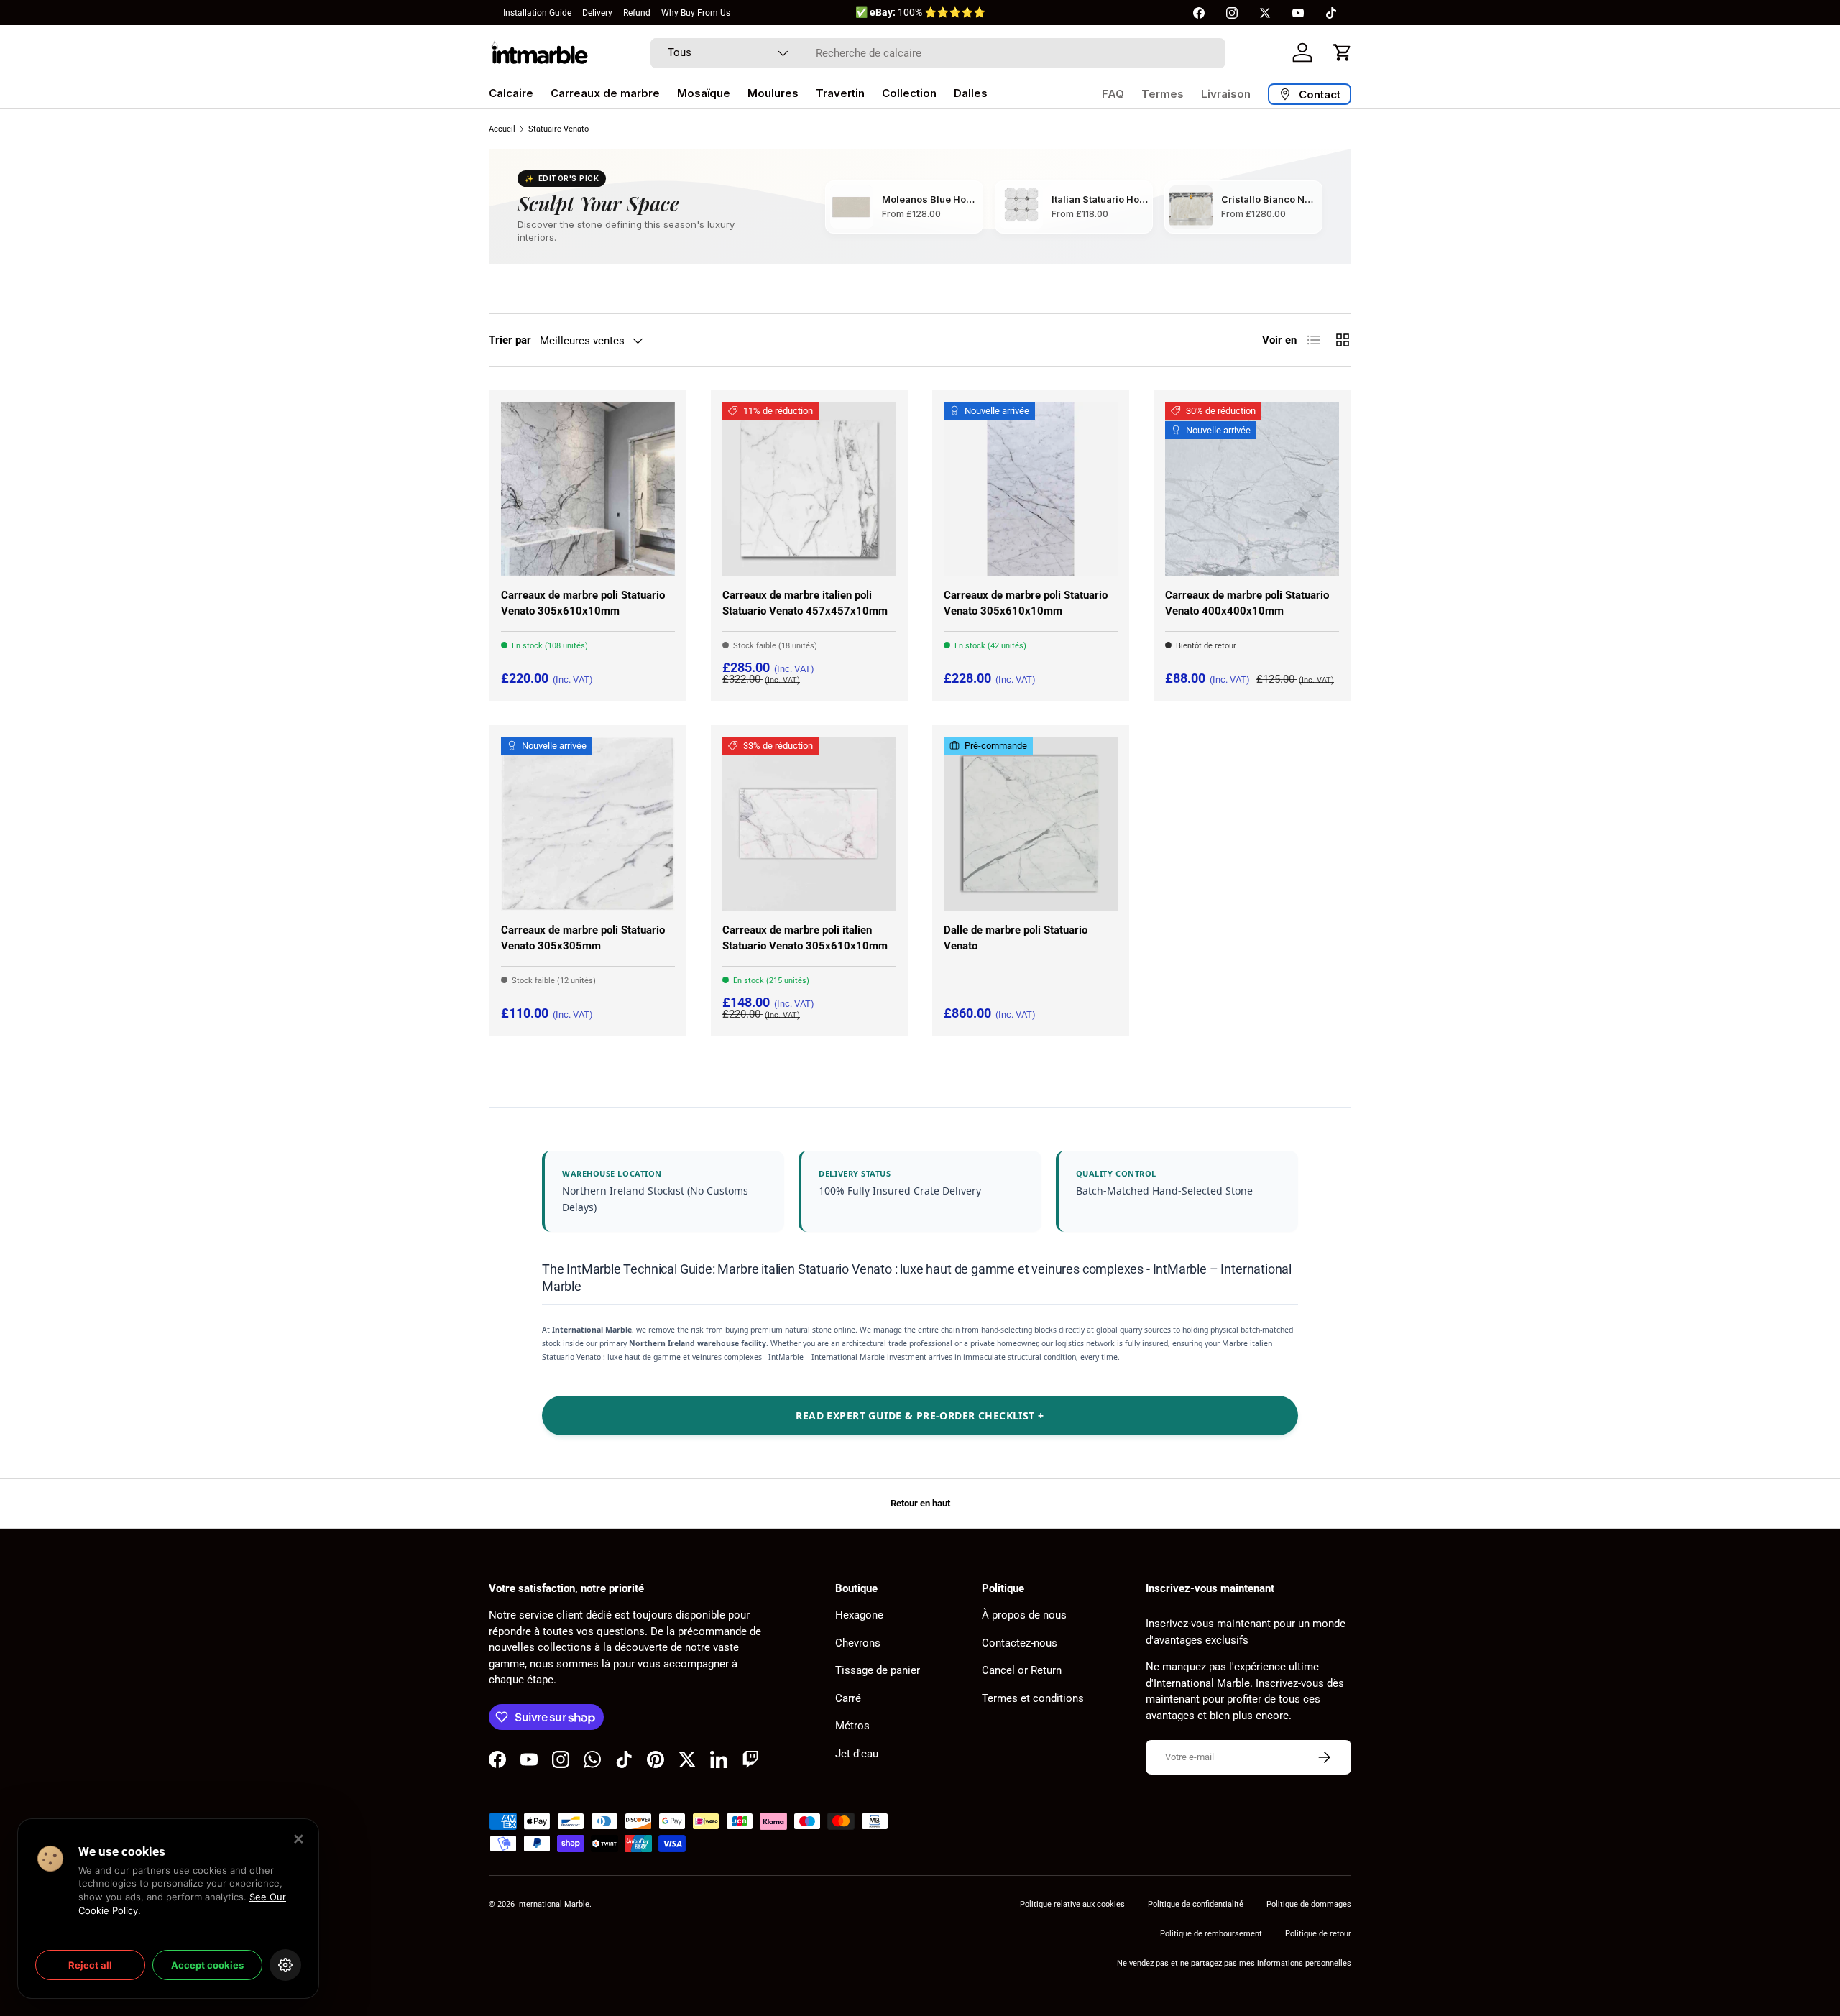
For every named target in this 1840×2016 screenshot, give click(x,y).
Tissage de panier (878, 1670)
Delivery (597, 13)
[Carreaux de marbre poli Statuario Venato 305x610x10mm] (588, 489)
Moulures (773, 93)
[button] (1343, 52)
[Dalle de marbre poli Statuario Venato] (1031, 824)
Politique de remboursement (1211, 1934)
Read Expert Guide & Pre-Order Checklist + (920, 1416)
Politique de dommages (1309, 1904)
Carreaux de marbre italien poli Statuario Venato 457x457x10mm (805, 603)
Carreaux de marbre (605, 93)
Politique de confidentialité (1196, 1904)
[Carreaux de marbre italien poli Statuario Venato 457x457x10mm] (809, 489)
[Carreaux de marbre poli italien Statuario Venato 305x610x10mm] (809, 824)
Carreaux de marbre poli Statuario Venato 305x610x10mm (583, 603)
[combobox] (938, 53)
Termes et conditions (1033, 1698)
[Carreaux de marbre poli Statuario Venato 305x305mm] (588, 824)
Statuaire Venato (558, 129)
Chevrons (858, 1643)
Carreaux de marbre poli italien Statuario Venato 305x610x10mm (805, 938)
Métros (852, 1726)
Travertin (840, 93)
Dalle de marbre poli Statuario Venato (1016, 938)
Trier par (510, 340)
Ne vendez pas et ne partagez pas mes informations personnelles (1234, 1963)
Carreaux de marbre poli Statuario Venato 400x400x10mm (1247, 603)
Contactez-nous (1020, 1643)
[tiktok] (1331, 13)
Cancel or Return (1022, 1670)
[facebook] (1199, 13)
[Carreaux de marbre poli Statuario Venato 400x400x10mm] (1252, 489)
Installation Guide (537, 13)
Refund (637, 13)
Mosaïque (704, 93)
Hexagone (859, 1615)
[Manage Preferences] (285, 1965)
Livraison (1226, 94)
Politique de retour (1318, 1934)
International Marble (553, 1904)
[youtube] (1298, 13)
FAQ (1113, 94)
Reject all (90, 1965)
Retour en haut (920, 1503)
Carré (848, 1698)
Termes (1163, 94)
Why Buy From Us (696, 13)
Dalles (971, 93)
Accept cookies (207, 1965)
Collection (909, 93)
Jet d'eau (857, 1754)
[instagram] (1232, 13)
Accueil (502, 129)
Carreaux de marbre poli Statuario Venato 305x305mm (583, 938)
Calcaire (511, 93)
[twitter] (1265, 13)
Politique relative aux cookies (1072, 1904)
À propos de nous (1024, 1615)
